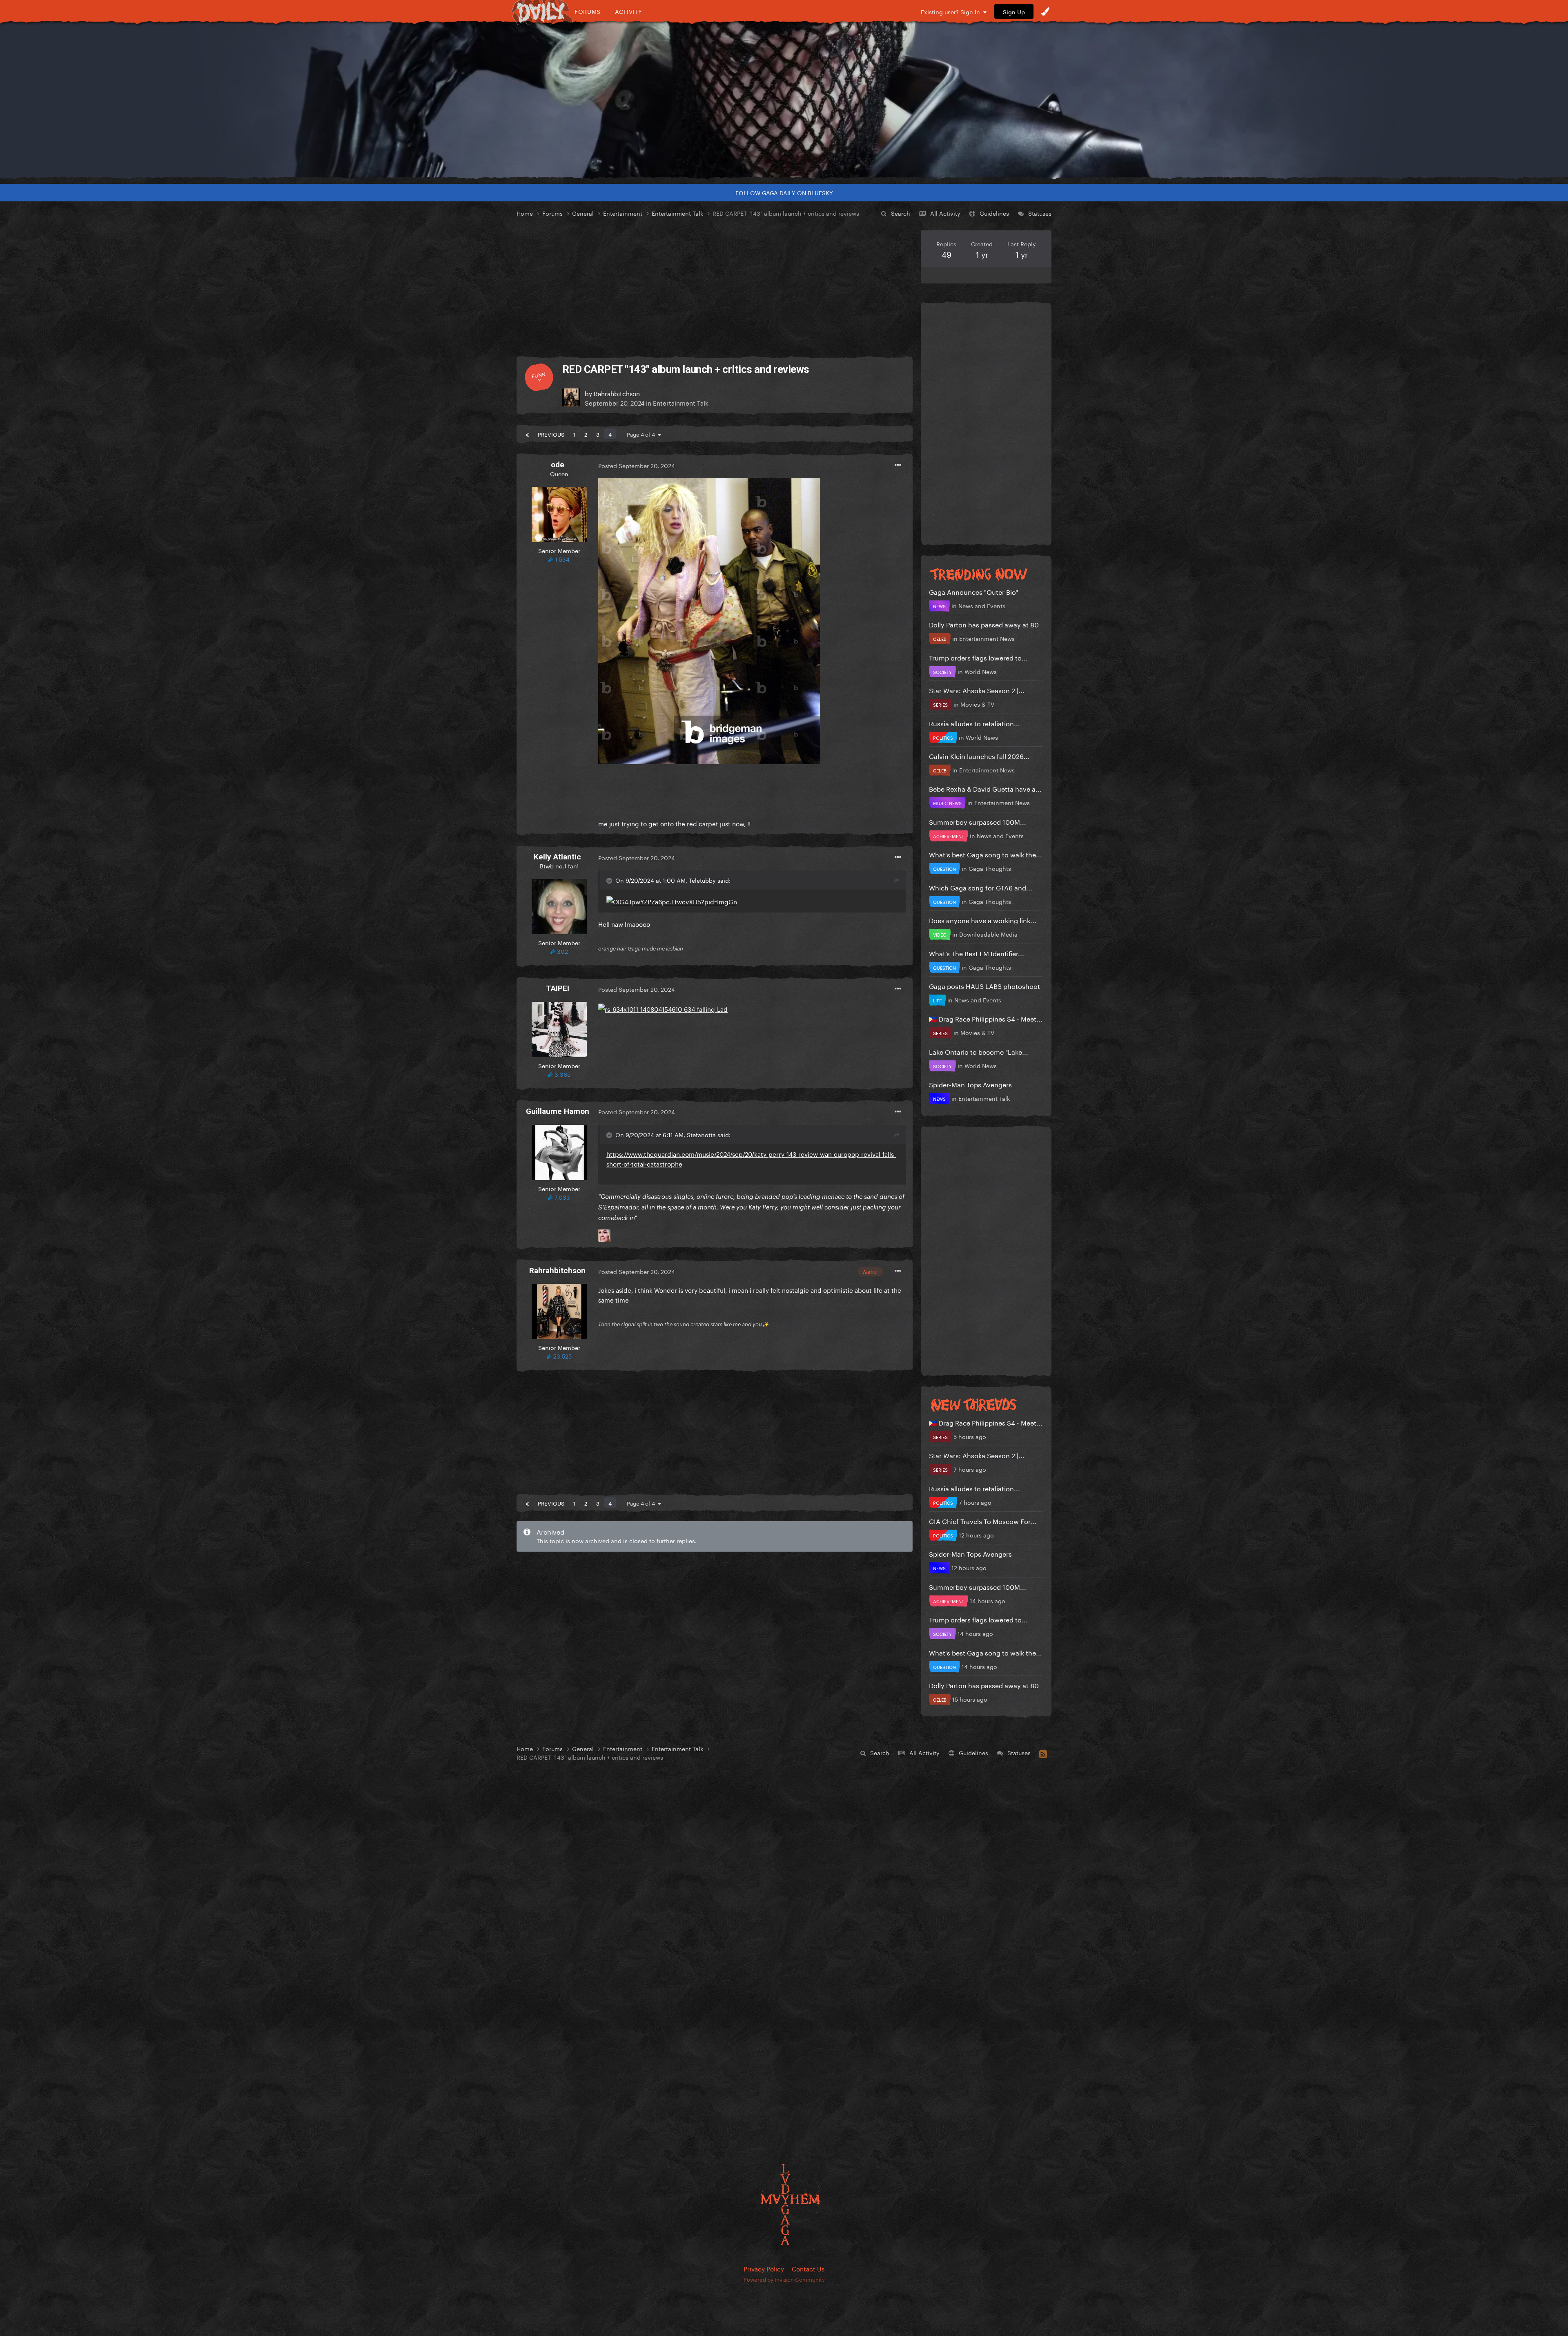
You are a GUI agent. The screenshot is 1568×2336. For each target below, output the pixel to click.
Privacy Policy (764, 2268)
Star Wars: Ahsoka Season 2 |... (977, 690)
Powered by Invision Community (784, 2279)
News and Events (982, 605)
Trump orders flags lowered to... (978, 657)
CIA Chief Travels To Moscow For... (983, 1521)
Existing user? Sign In (952, 11)
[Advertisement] (715, 288)
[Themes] (1045, 11)
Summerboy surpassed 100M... (978, 821)
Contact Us (808, 2268)
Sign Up (1014, 11)
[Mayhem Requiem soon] (784, 100)
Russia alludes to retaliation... (974, 723)
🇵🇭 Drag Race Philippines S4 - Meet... (986, 1018)
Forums (588, 11)
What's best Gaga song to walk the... (986, 854)
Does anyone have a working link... (983, 920)
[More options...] (898, 465)
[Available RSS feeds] (1043, 1753)
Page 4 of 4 (642, 434)
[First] (527, 434)
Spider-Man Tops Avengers (970, 1084)
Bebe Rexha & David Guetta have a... (985, 788)
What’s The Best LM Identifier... (977, 953)
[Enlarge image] (709, 620)
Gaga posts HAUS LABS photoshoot (984, 985)
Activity (629, 11)
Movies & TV (977, 704)
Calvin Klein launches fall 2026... (979, 755)
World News (981, 671)
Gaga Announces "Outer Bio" (973, 591)
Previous (551, 434)
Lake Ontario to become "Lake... (979, 1051)
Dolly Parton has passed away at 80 (984, 624)
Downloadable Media (988, 934)
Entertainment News (987, 638)
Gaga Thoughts (990, 868)
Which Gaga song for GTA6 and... (981, 887)
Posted (637, 465)
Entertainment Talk (681, 402)
